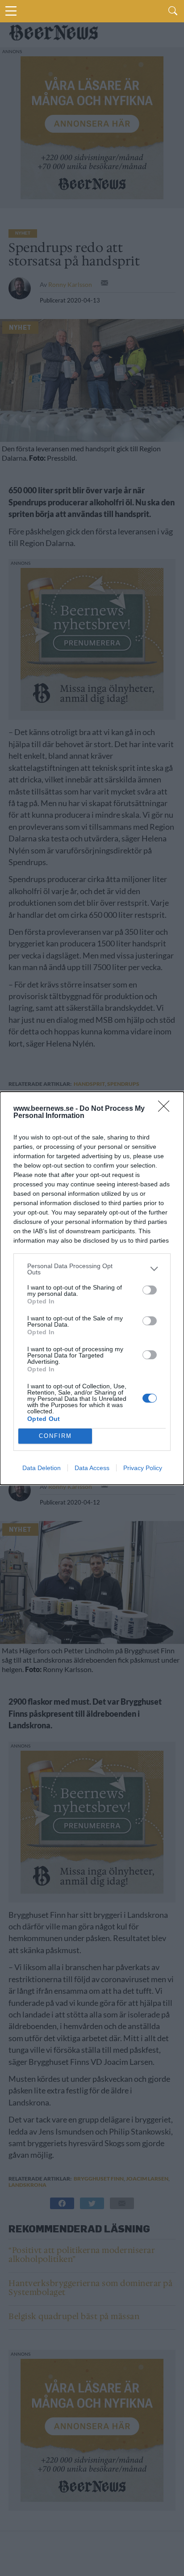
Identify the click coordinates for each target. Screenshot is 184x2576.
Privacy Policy (143, 1468)
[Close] (167, 1109)
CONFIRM (55, 1436)
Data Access (92, 1468)
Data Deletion (42, 1468)
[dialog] (92, 1288)
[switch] (150, 1290)
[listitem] (92, 1269)
